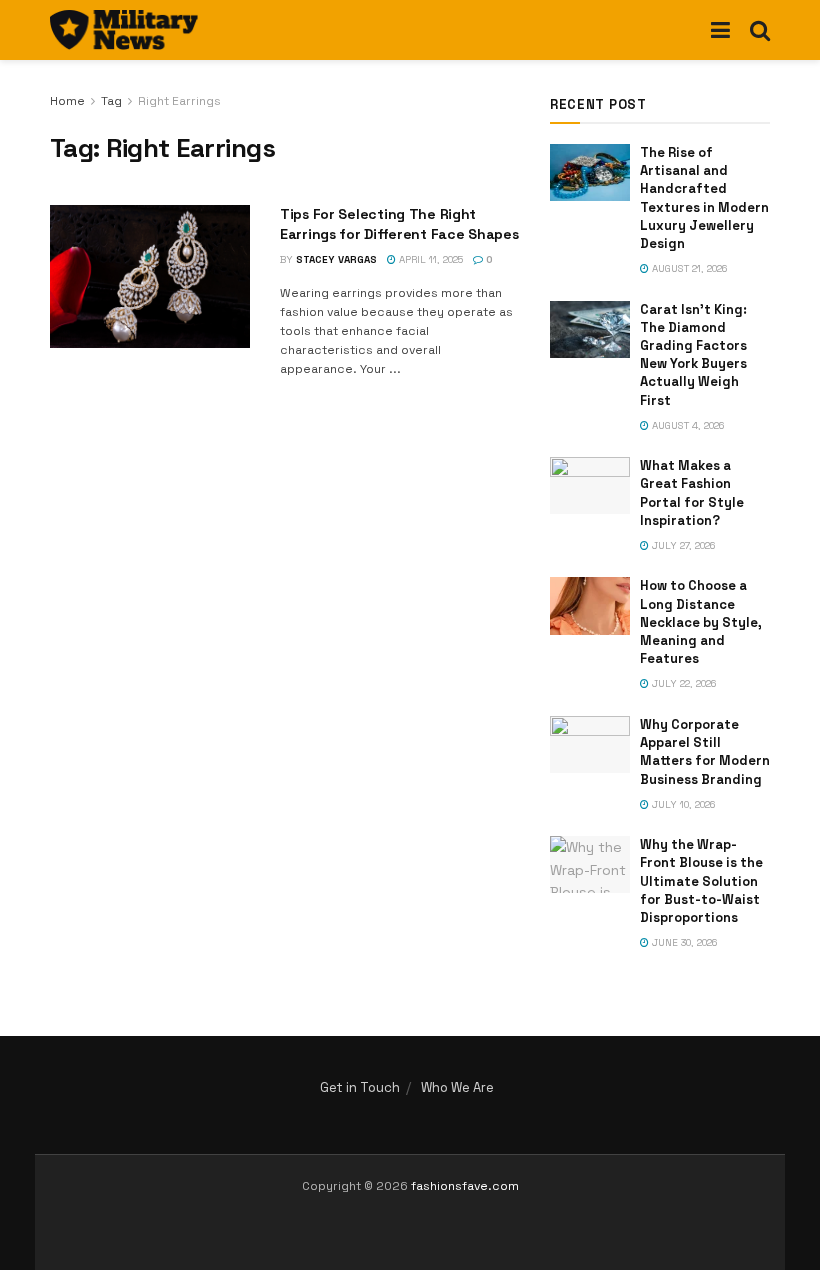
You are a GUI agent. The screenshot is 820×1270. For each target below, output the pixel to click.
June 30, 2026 (683, 942)
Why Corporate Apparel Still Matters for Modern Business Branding (705, 752)
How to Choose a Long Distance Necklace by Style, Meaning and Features (701, 622)
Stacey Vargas (336, 259)
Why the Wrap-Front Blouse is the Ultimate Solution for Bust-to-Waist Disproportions (701, 881)
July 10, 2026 (682, 804)
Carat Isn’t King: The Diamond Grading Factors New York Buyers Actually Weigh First (693, 355)
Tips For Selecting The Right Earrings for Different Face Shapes (399, 224)
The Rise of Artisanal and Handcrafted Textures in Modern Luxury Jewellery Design (704, 198)
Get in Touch (360, 1087)
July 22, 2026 (682, 683)
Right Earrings (179, 101)
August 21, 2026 (688, 268)
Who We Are (457, 1087)
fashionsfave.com (465, 1186)
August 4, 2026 (686, 425)
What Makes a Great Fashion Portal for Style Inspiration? (692, 493)
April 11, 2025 (429, 259)
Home (67, 101)
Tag (111, 101)
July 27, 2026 (682, 545)
